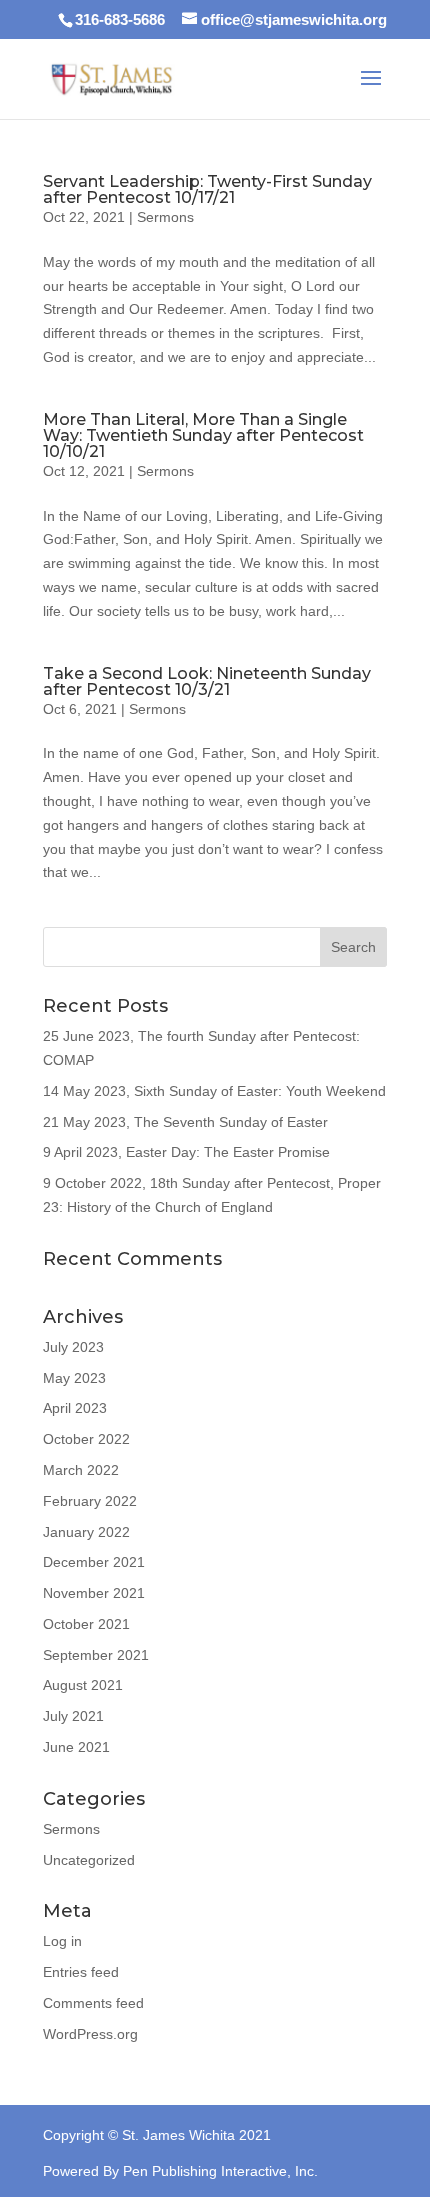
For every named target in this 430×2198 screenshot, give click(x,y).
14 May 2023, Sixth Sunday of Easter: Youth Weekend (214, 1091)
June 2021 (76, 1747)
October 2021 (86, 1624)
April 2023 (75, 1408)
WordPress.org (90, 2034)
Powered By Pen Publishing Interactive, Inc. (180, 2171)
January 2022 (86, 1532)
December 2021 (94, 1562)
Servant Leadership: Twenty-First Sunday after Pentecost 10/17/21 (207, 189)
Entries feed (81, 1972)
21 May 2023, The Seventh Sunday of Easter (185, 1122)
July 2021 (73, 1716)
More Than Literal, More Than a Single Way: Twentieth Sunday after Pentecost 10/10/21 (203, 435)
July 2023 (73, 1347)
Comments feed (93, 2003)
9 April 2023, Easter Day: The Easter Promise (186, 1152)
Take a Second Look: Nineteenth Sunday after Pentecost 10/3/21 (207, 681)
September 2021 (96, 1655)
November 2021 (94, 1593)
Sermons (165, 217)
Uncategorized (89, 1860)
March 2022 (81, 1470)
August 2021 (83, 1685)
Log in (62, 1941)
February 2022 (90, 1501)
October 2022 (86, 1439)
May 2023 (74, 1378)
